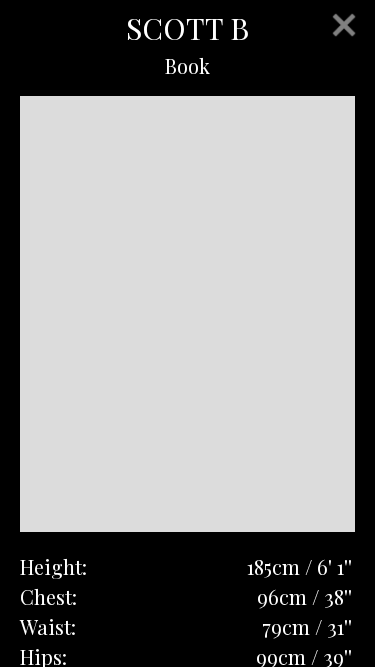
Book (187, 65)
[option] (187, 314)
